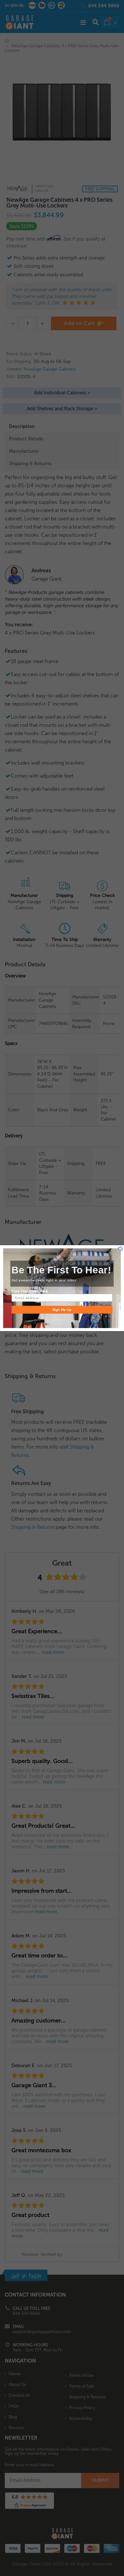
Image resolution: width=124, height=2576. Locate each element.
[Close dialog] (120, 1249)
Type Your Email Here (30, 1291)
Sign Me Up (62, 1309)
